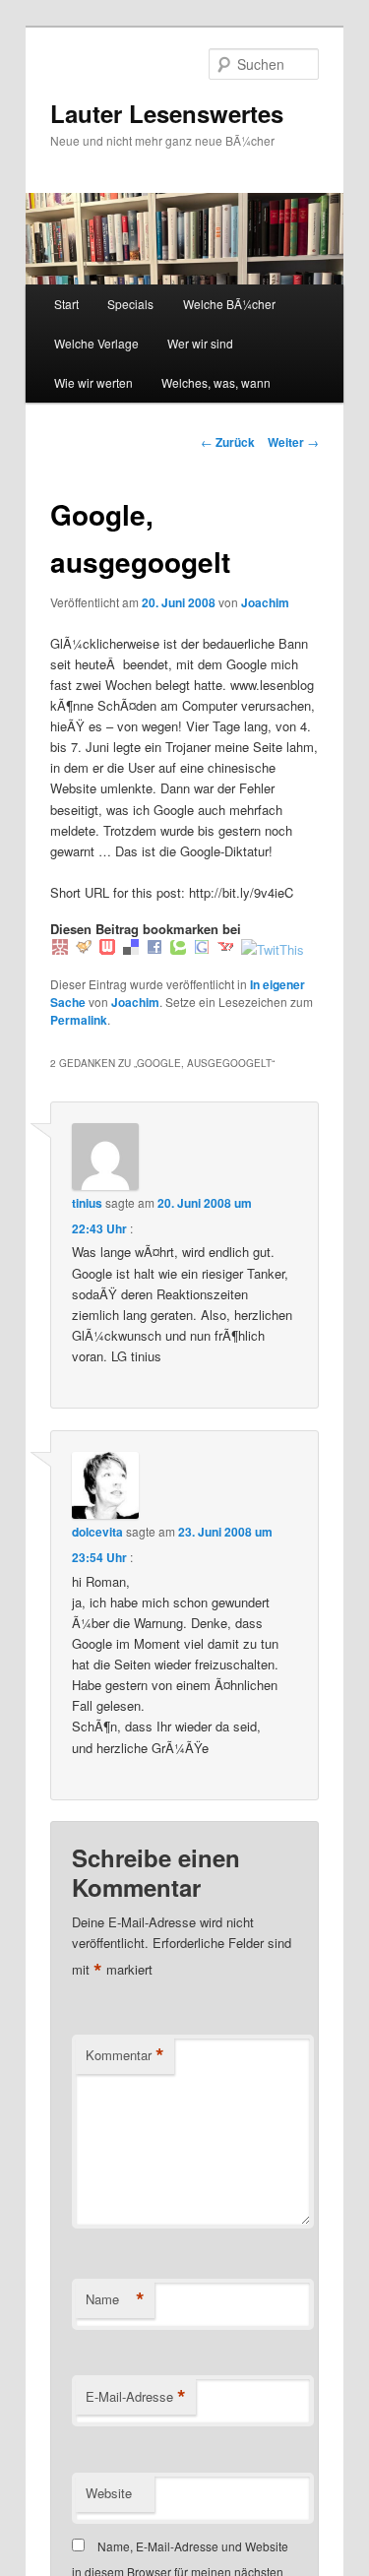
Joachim (265, 602)
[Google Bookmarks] (202, 949)
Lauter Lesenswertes (167, 113)
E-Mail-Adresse (136, 2397)
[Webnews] (107, 949)
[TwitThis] (273, 949)
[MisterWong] (60, 949)
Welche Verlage (96, 343)
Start (66, 304)
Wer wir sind (200, 343)
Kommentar (125, 2055)
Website (109, 2493)
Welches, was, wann (216, 382)
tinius (87, 1203)
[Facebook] (154, 949)
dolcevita (97, 1532)
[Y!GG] (84, 949)
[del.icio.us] (131, 949)
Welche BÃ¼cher (229, 304)
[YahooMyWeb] (225, 949)
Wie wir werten (93, 382)
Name (115, 2299)
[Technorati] (178, 949)
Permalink (79, 1020)
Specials (130, 304)
